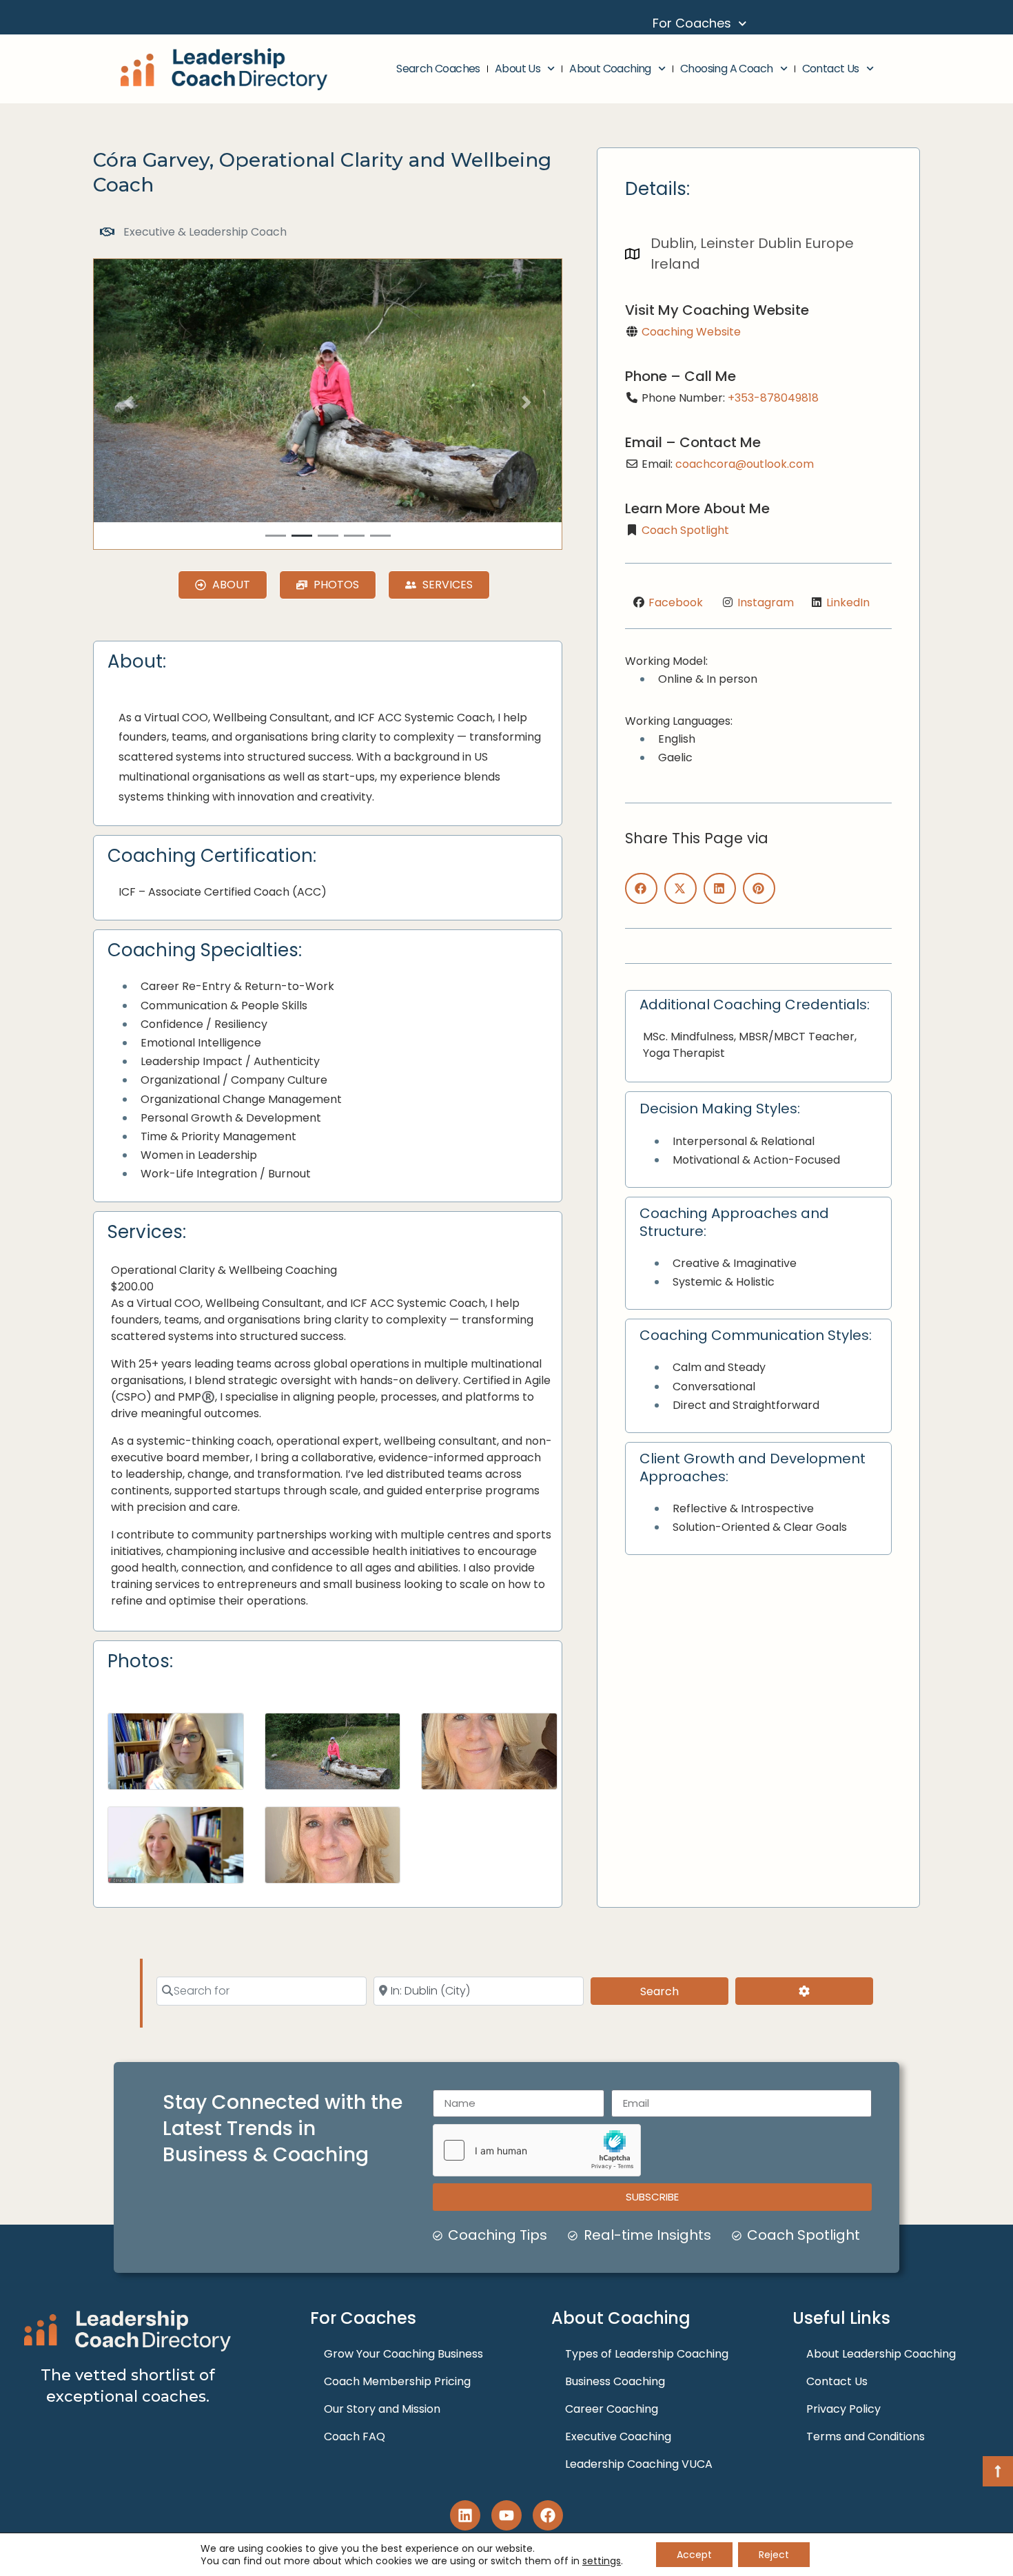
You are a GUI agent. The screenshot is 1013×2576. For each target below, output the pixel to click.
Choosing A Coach (726, 69)
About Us (518, 69)
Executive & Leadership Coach (205, 232)
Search (678, 1991)
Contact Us (831, 69)
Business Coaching (615, 2381)
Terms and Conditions (866, 2436)
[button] (129, 403)
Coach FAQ (355, 2436)
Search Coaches (438, 69)
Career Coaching (612, 2409)
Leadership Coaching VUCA (639, 2464)
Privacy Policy (843, 2409)
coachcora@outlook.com (745, 464)
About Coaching (610, 69)
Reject (774, 2555)
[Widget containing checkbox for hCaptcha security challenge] (537, 2150)
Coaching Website (691, 332)
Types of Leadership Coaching (647, 2354)
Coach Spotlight (685, 530)
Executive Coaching (618, 2436)
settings (602, 2561)
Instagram (766, 602)
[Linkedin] (465, 2515)
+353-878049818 (773, 398)
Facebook (676, 602)
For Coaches (692, 23)
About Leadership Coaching (881, 2354)
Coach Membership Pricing (397, 2381)
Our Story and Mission (382, 2409)
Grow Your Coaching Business (403, 2354)
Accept (694, 2555)
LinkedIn (848, 602)
